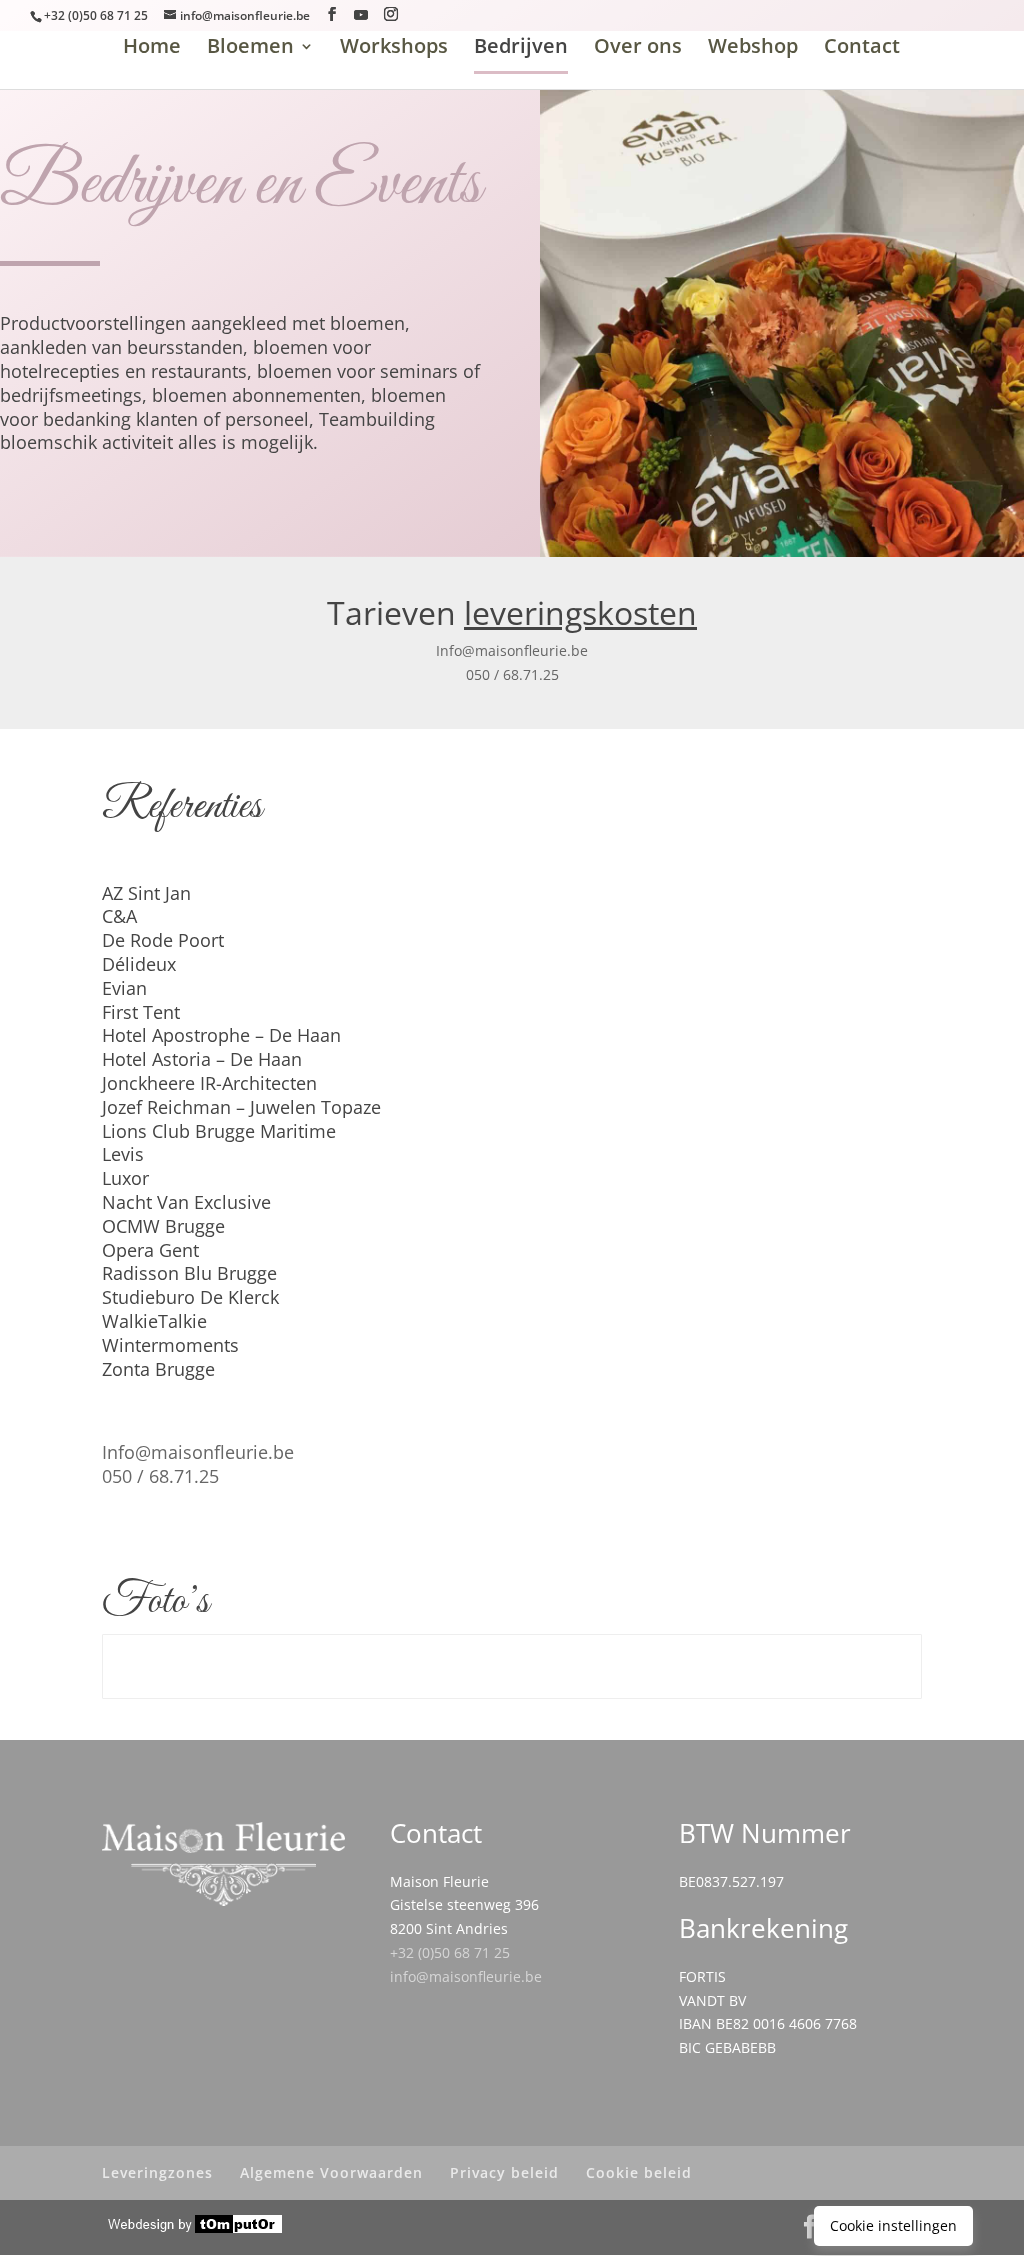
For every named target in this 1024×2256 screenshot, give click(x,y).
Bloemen (250, 49)
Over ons (638, 49)
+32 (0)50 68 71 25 (450, 1952)
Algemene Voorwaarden (331, 2172)
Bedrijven (521, 49)
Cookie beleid (639, 2172)
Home (152, 49)
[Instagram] (391, 14)
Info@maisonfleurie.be (512, 650)
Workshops (394, 49)
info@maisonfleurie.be (466, 1976)
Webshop (753, 49)
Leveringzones (157, 2172)
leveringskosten (580, 612)
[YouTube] (361, 15)
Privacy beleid (504, 2172)
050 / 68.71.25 (512, 674)
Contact (862, 45)
